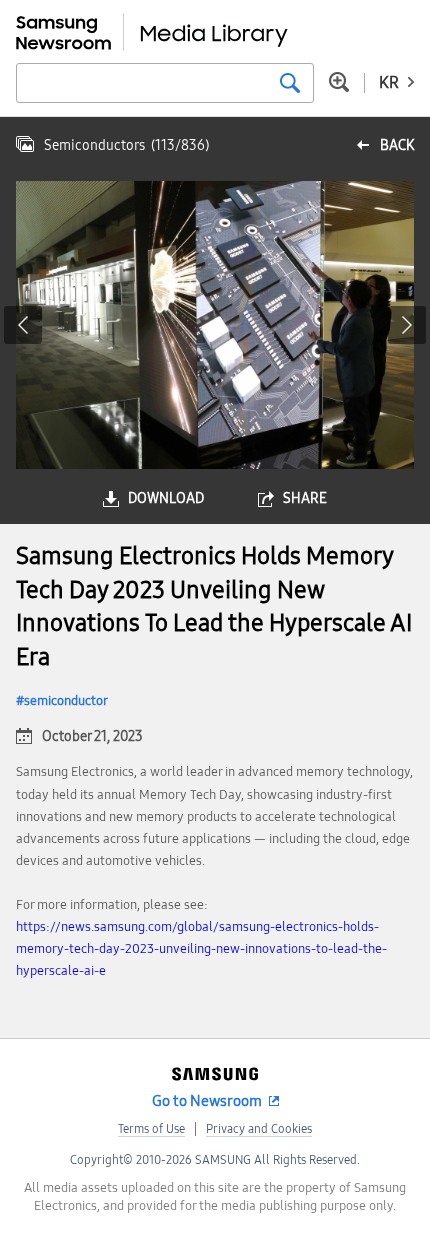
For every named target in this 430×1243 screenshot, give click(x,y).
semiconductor (66, 701)
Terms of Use (151, 1129)
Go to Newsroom (207, 1101)
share (305, 498)
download (166, 498)
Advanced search (339, 82)
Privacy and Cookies (259, 1129)
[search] (290, 83)
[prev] (23, 325)
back (397, 145)
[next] (407, 325)
